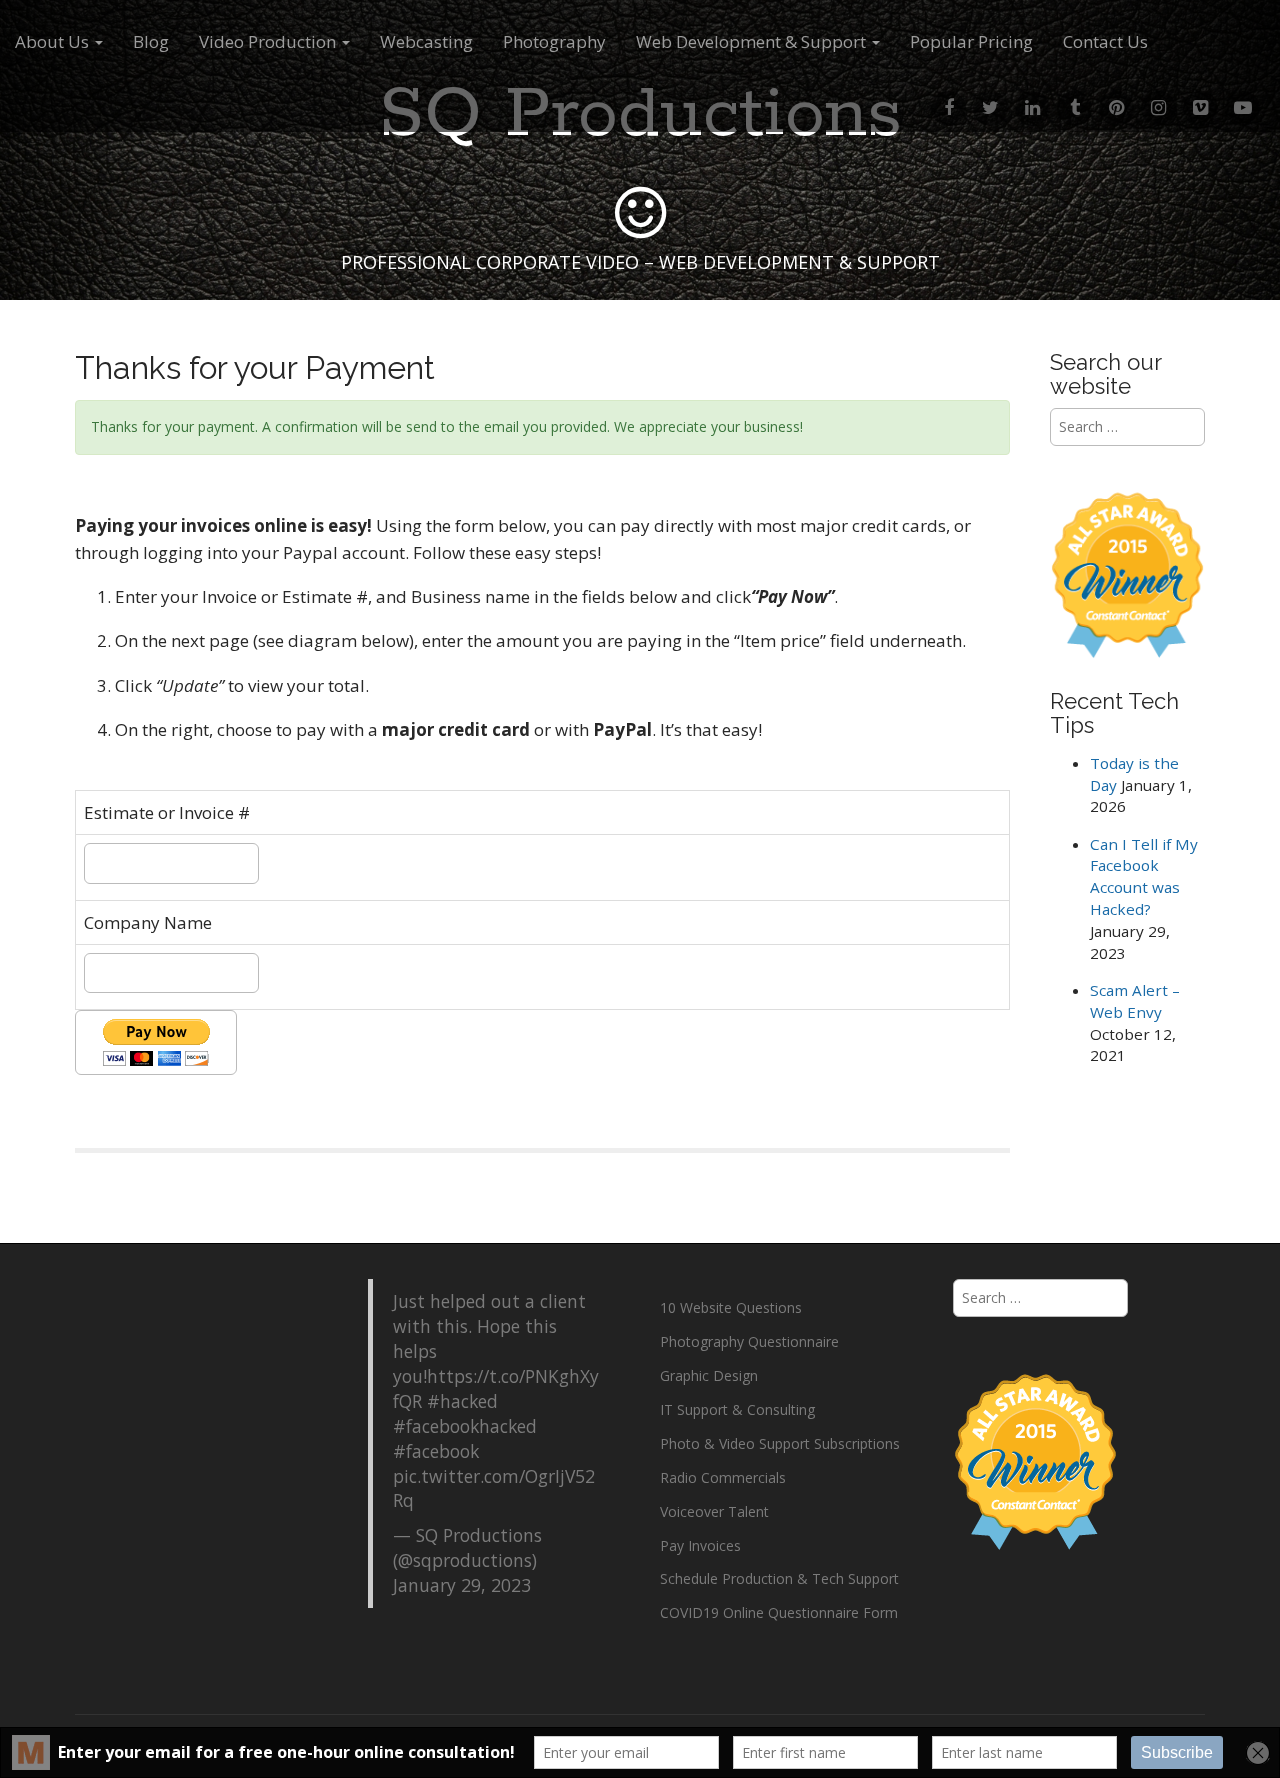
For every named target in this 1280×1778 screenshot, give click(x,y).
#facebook (436, 1451)
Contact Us (1105, 41)
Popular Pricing (971, 41)
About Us (54, 41)
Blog (151, 41)
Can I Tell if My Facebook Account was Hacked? (1144, 877)
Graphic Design (709, 1375)
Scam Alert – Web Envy (1135, 1001)
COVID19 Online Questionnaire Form (779, 1612)
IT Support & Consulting (737, 1409)
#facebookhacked (465, 1426)
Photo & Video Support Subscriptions (780, 1443)
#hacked (462, 1401)
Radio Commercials (723, 1477)
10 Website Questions (731, 1307)
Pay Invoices (700, 1545)
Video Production (269, 41)
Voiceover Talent (714, 1511)
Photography (554, 41)
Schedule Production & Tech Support (779, 1578)
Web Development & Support (753, 41)
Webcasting (426, 41)
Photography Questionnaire (749, 1341)
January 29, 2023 (462, 1585)
